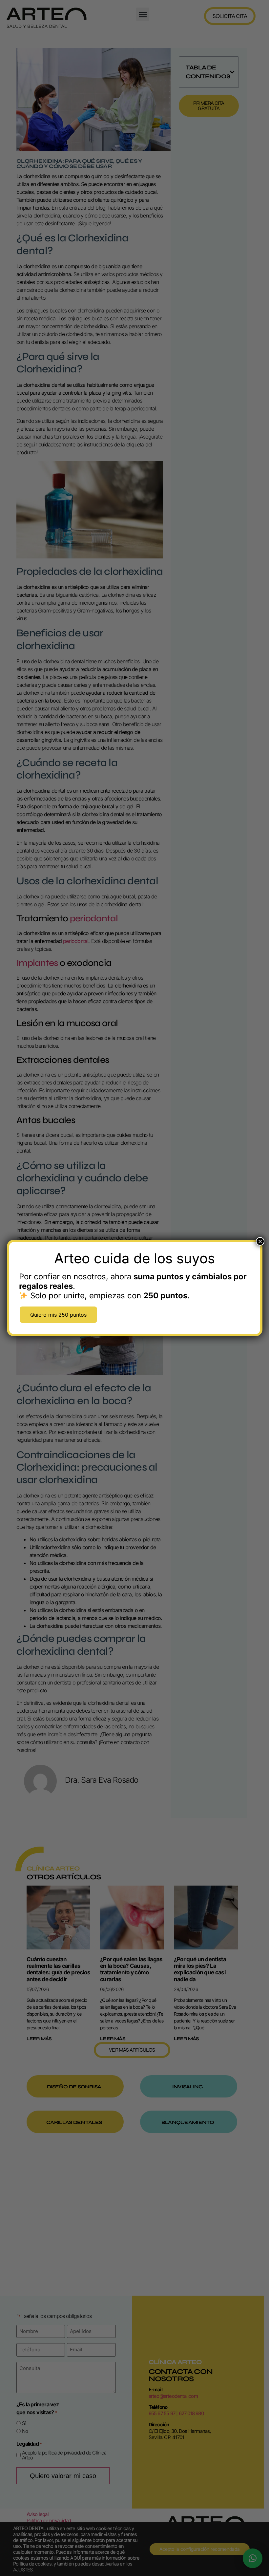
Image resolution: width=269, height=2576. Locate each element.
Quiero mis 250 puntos (58, 1315)
